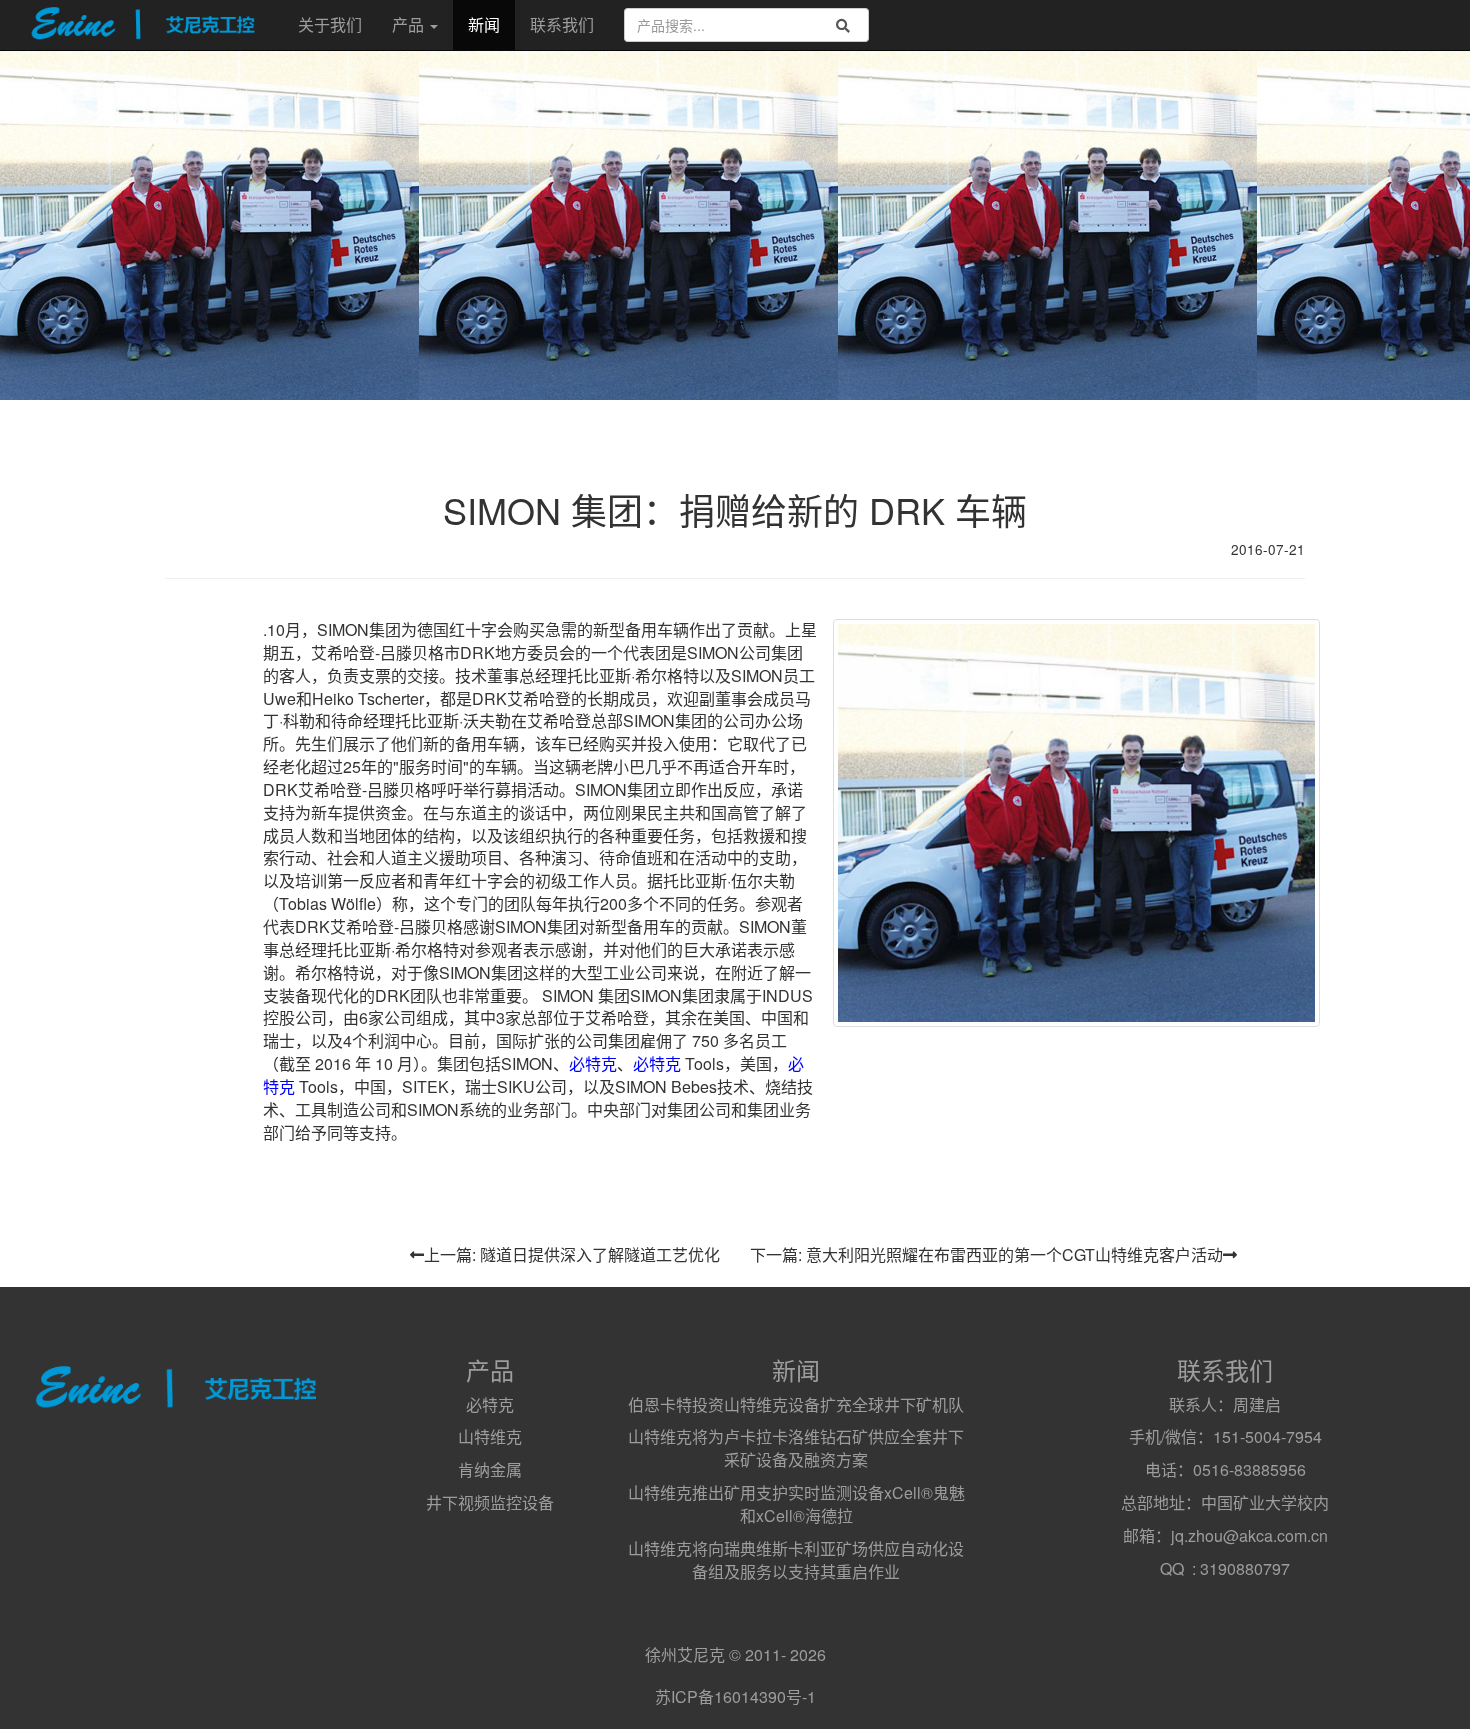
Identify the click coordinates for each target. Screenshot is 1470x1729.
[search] (843, 25)
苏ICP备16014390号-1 (735, 1696)
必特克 (593, 1063)
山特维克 (490, 1436)
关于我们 (330, 24)
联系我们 (562, 24)
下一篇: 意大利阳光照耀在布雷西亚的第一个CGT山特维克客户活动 (986, 1254)
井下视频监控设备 (490, 1502)
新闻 (484, 24)
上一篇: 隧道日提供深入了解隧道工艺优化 (572, 1254)
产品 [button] (410, 24)
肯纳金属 (490, 1469)
